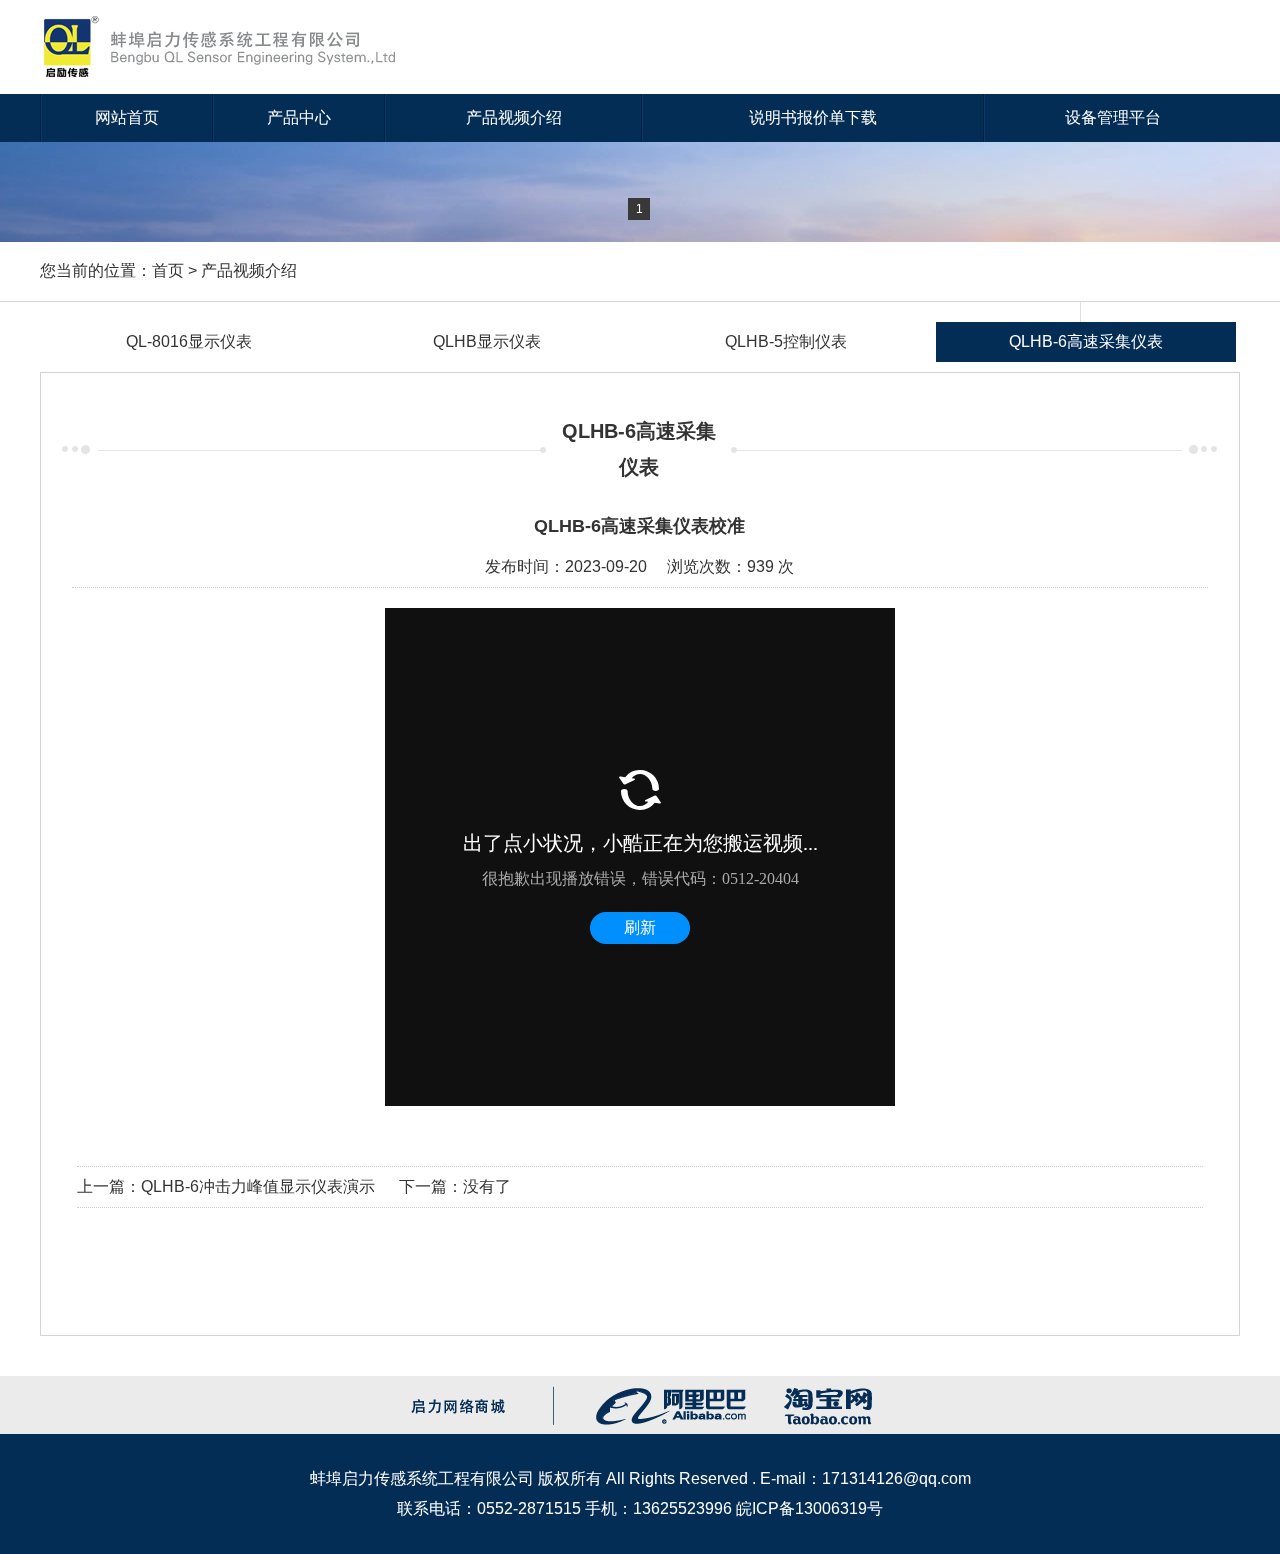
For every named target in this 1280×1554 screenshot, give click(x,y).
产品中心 (299, 117)
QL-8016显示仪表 (189, 341)
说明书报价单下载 (813, 117)
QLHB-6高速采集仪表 (1086, 341)
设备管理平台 (1113, 117)
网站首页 (127, 117)
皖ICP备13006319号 (809, 1508)
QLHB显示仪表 (487, 341)
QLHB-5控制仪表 (786, 341)
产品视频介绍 (514, 117)
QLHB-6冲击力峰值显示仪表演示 (258, 1186)
